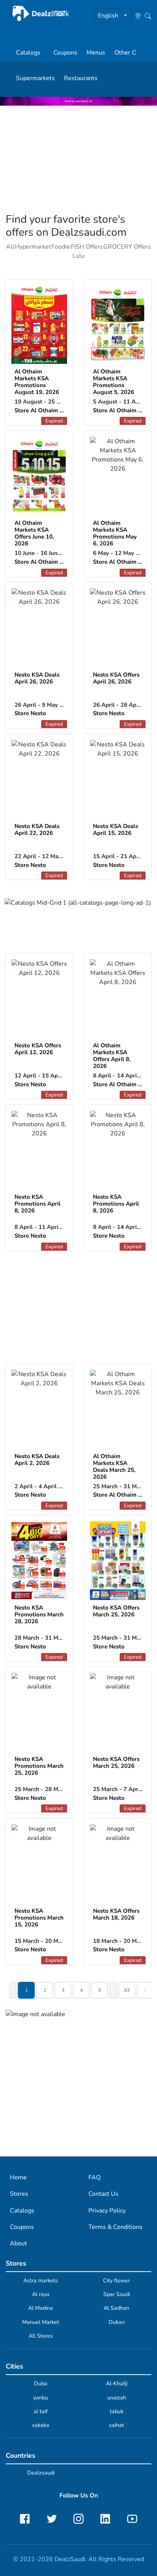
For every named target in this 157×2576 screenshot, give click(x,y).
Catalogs (28, 53)
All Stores (41, 2336)
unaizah (117, 2398)
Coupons (65, 53)
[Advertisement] (78, 159)
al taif (41, 2411)
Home (18, 2177)
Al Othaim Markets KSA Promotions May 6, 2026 (115, 533)
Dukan (117, 2322)
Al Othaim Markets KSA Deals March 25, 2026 (114, 1466)
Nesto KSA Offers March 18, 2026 (116, 1914)
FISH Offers (87, 247)
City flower (116, 2280)
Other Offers (132, 53)
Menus (96, 53)
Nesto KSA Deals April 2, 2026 (37, 1460)
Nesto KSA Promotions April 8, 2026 (38, 1204)
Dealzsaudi (41, 2473)
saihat (116, 2425)
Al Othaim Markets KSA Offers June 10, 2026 (34, 533)
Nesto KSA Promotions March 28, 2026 (39, 1614)
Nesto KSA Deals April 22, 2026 (37, 830)
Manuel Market (41, 2322)
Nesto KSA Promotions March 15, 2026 (39, 1918)
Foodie (61, 247)
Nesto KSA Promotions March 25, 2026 (39, 1766)
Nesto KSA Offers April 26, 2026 (116, 678)
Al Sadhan (116, 2308)
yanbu (41, 2398)
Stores (19, 2194)
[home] (41, 14)
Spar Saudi (117, 2294)
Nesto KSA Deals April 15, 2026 (115, 830)
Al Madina (41, 2308)
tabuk (117, 2411)
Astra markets (41, 2280)
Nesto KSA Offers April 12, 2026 (38, 1049)
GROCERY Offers (127, 247)
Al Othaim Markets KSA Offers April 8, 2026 (112, 1056)
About (18, 2243)
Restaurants (81, 78)
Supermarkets (35, 78)
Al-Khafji (117, 2383)
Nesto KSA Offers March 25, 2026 (116, 1611)
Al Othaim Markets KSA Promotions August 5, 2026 (114, 382)
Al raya (41, 2294)
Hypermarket (33, 247)
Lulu (78, 256)
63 (127, 1990)
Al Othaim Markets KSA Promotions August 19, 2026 (37, 382)
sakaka (41, 2425)
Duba (41, 2383)
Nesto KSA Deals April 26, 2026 (37, 678)
